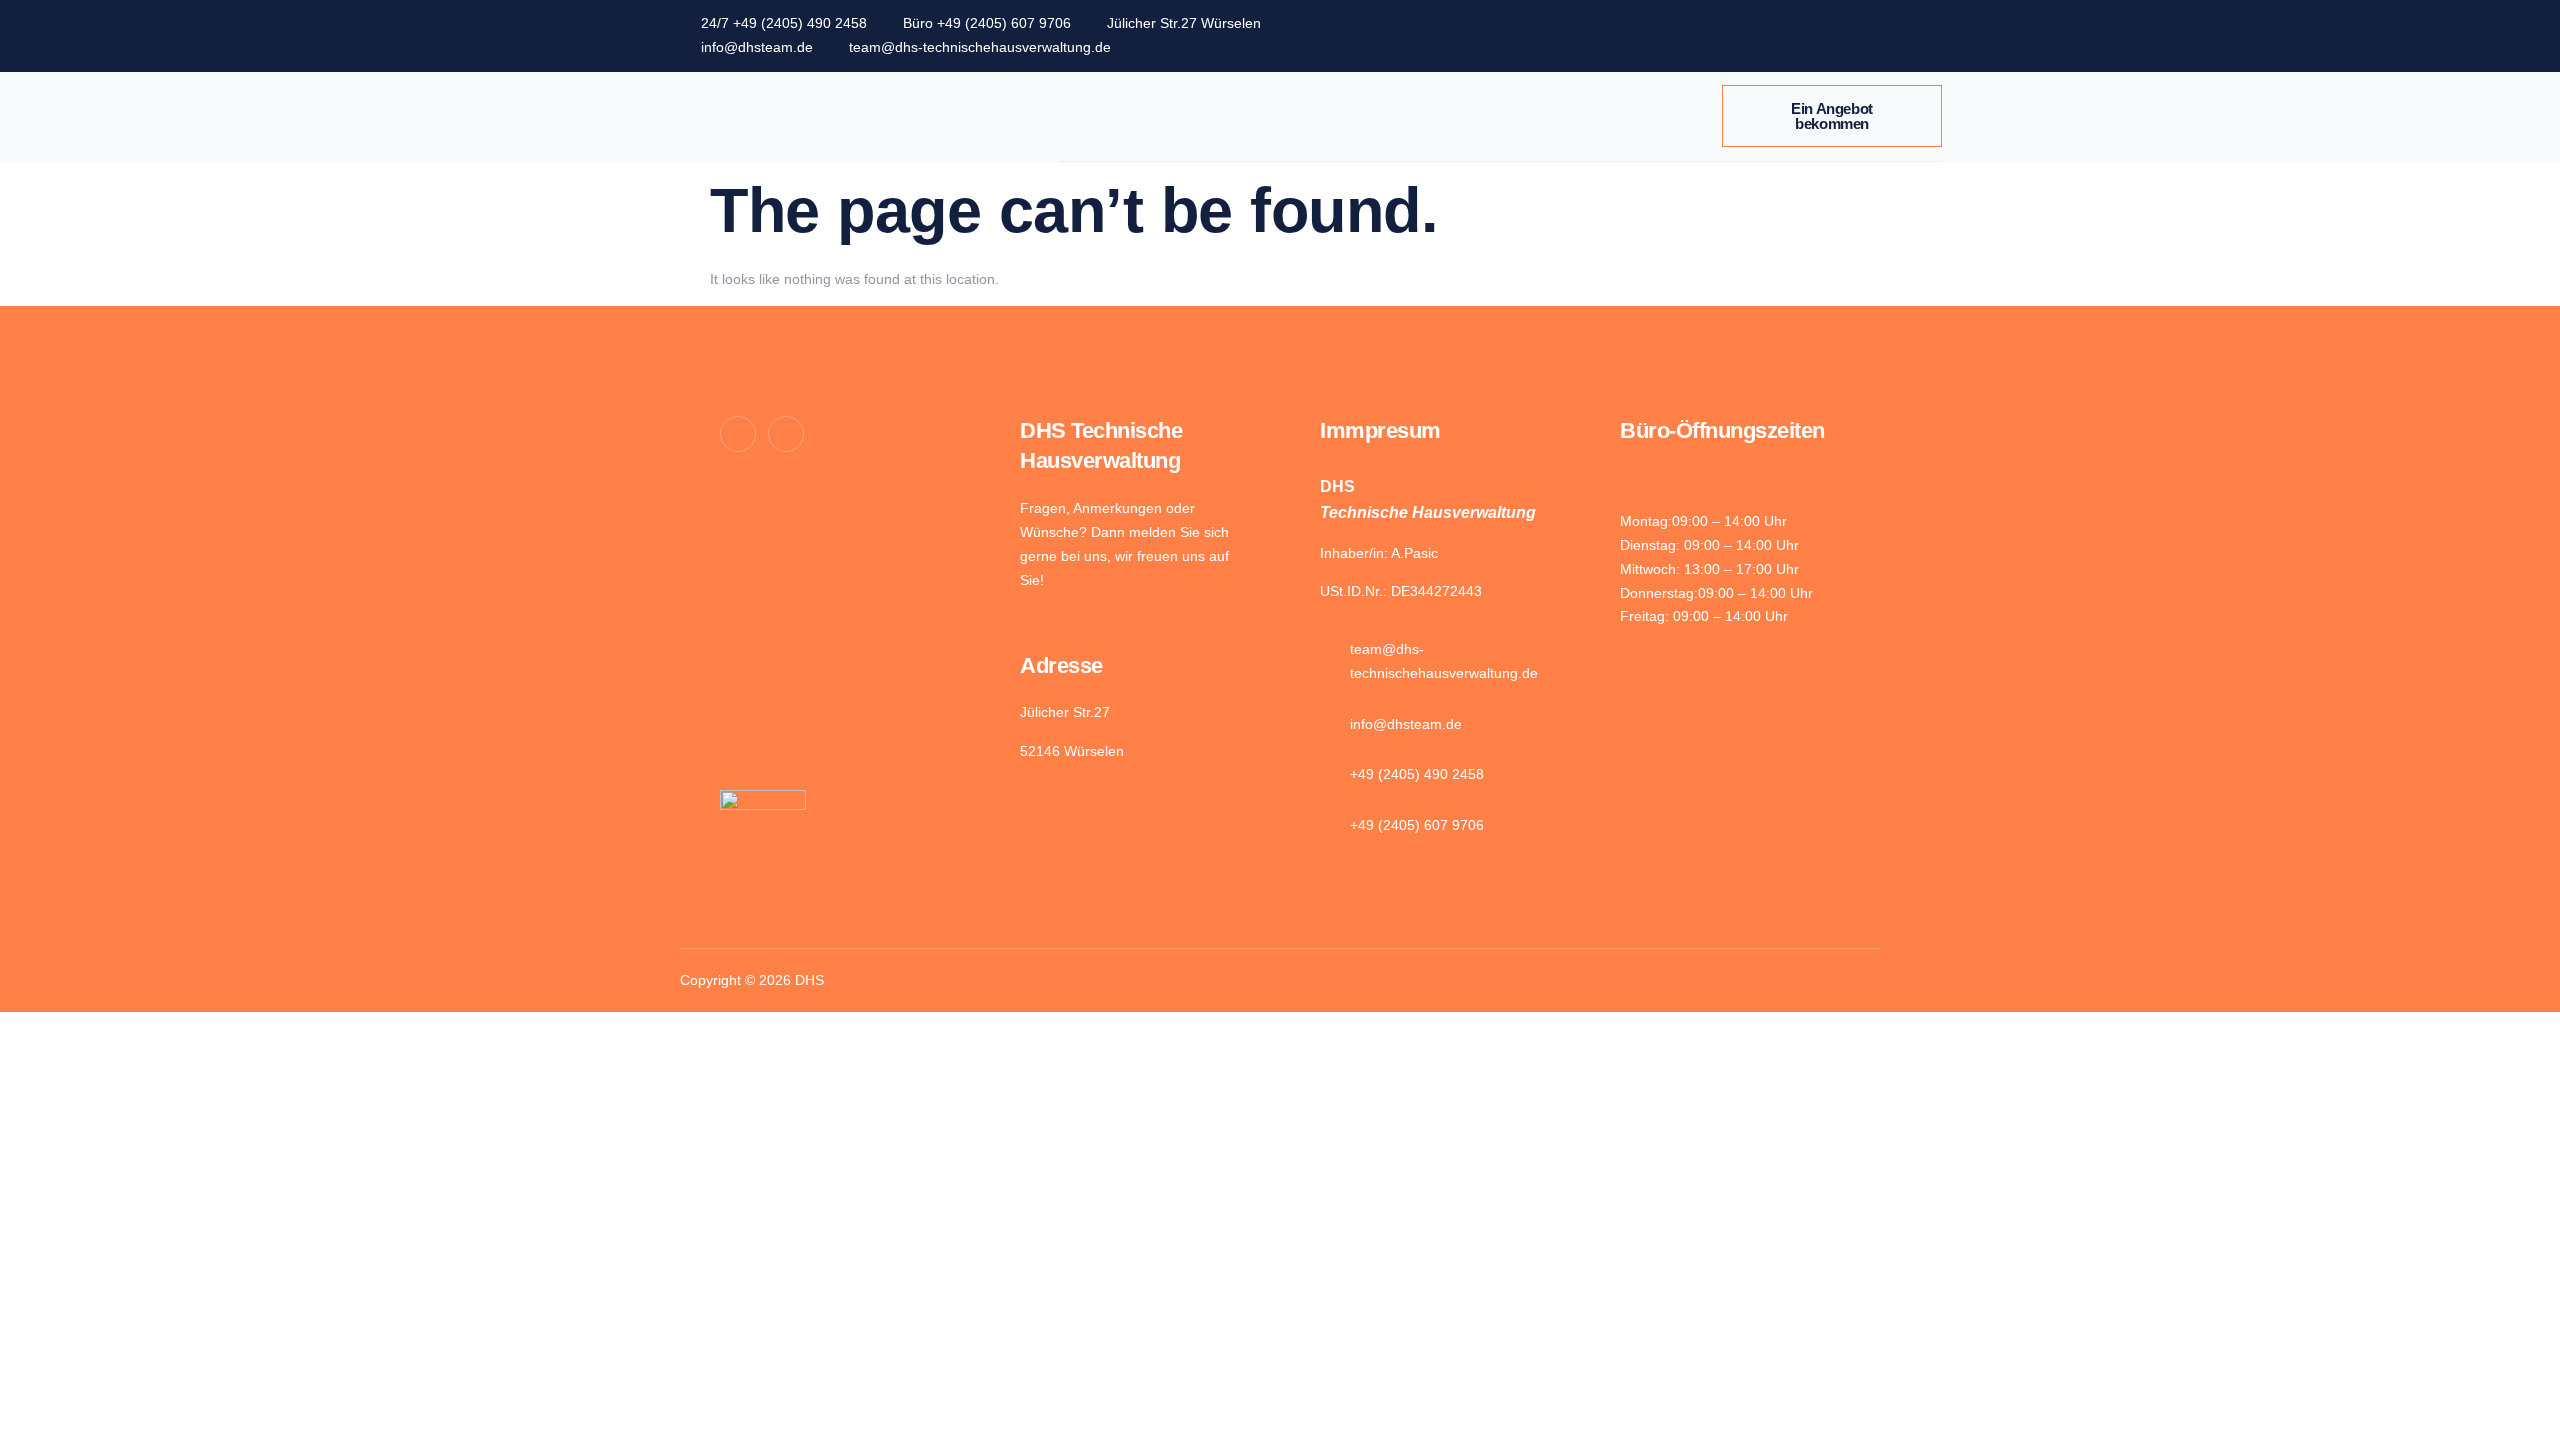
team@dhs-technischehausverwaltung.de (980, 47)
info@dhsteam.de (757, 47)
